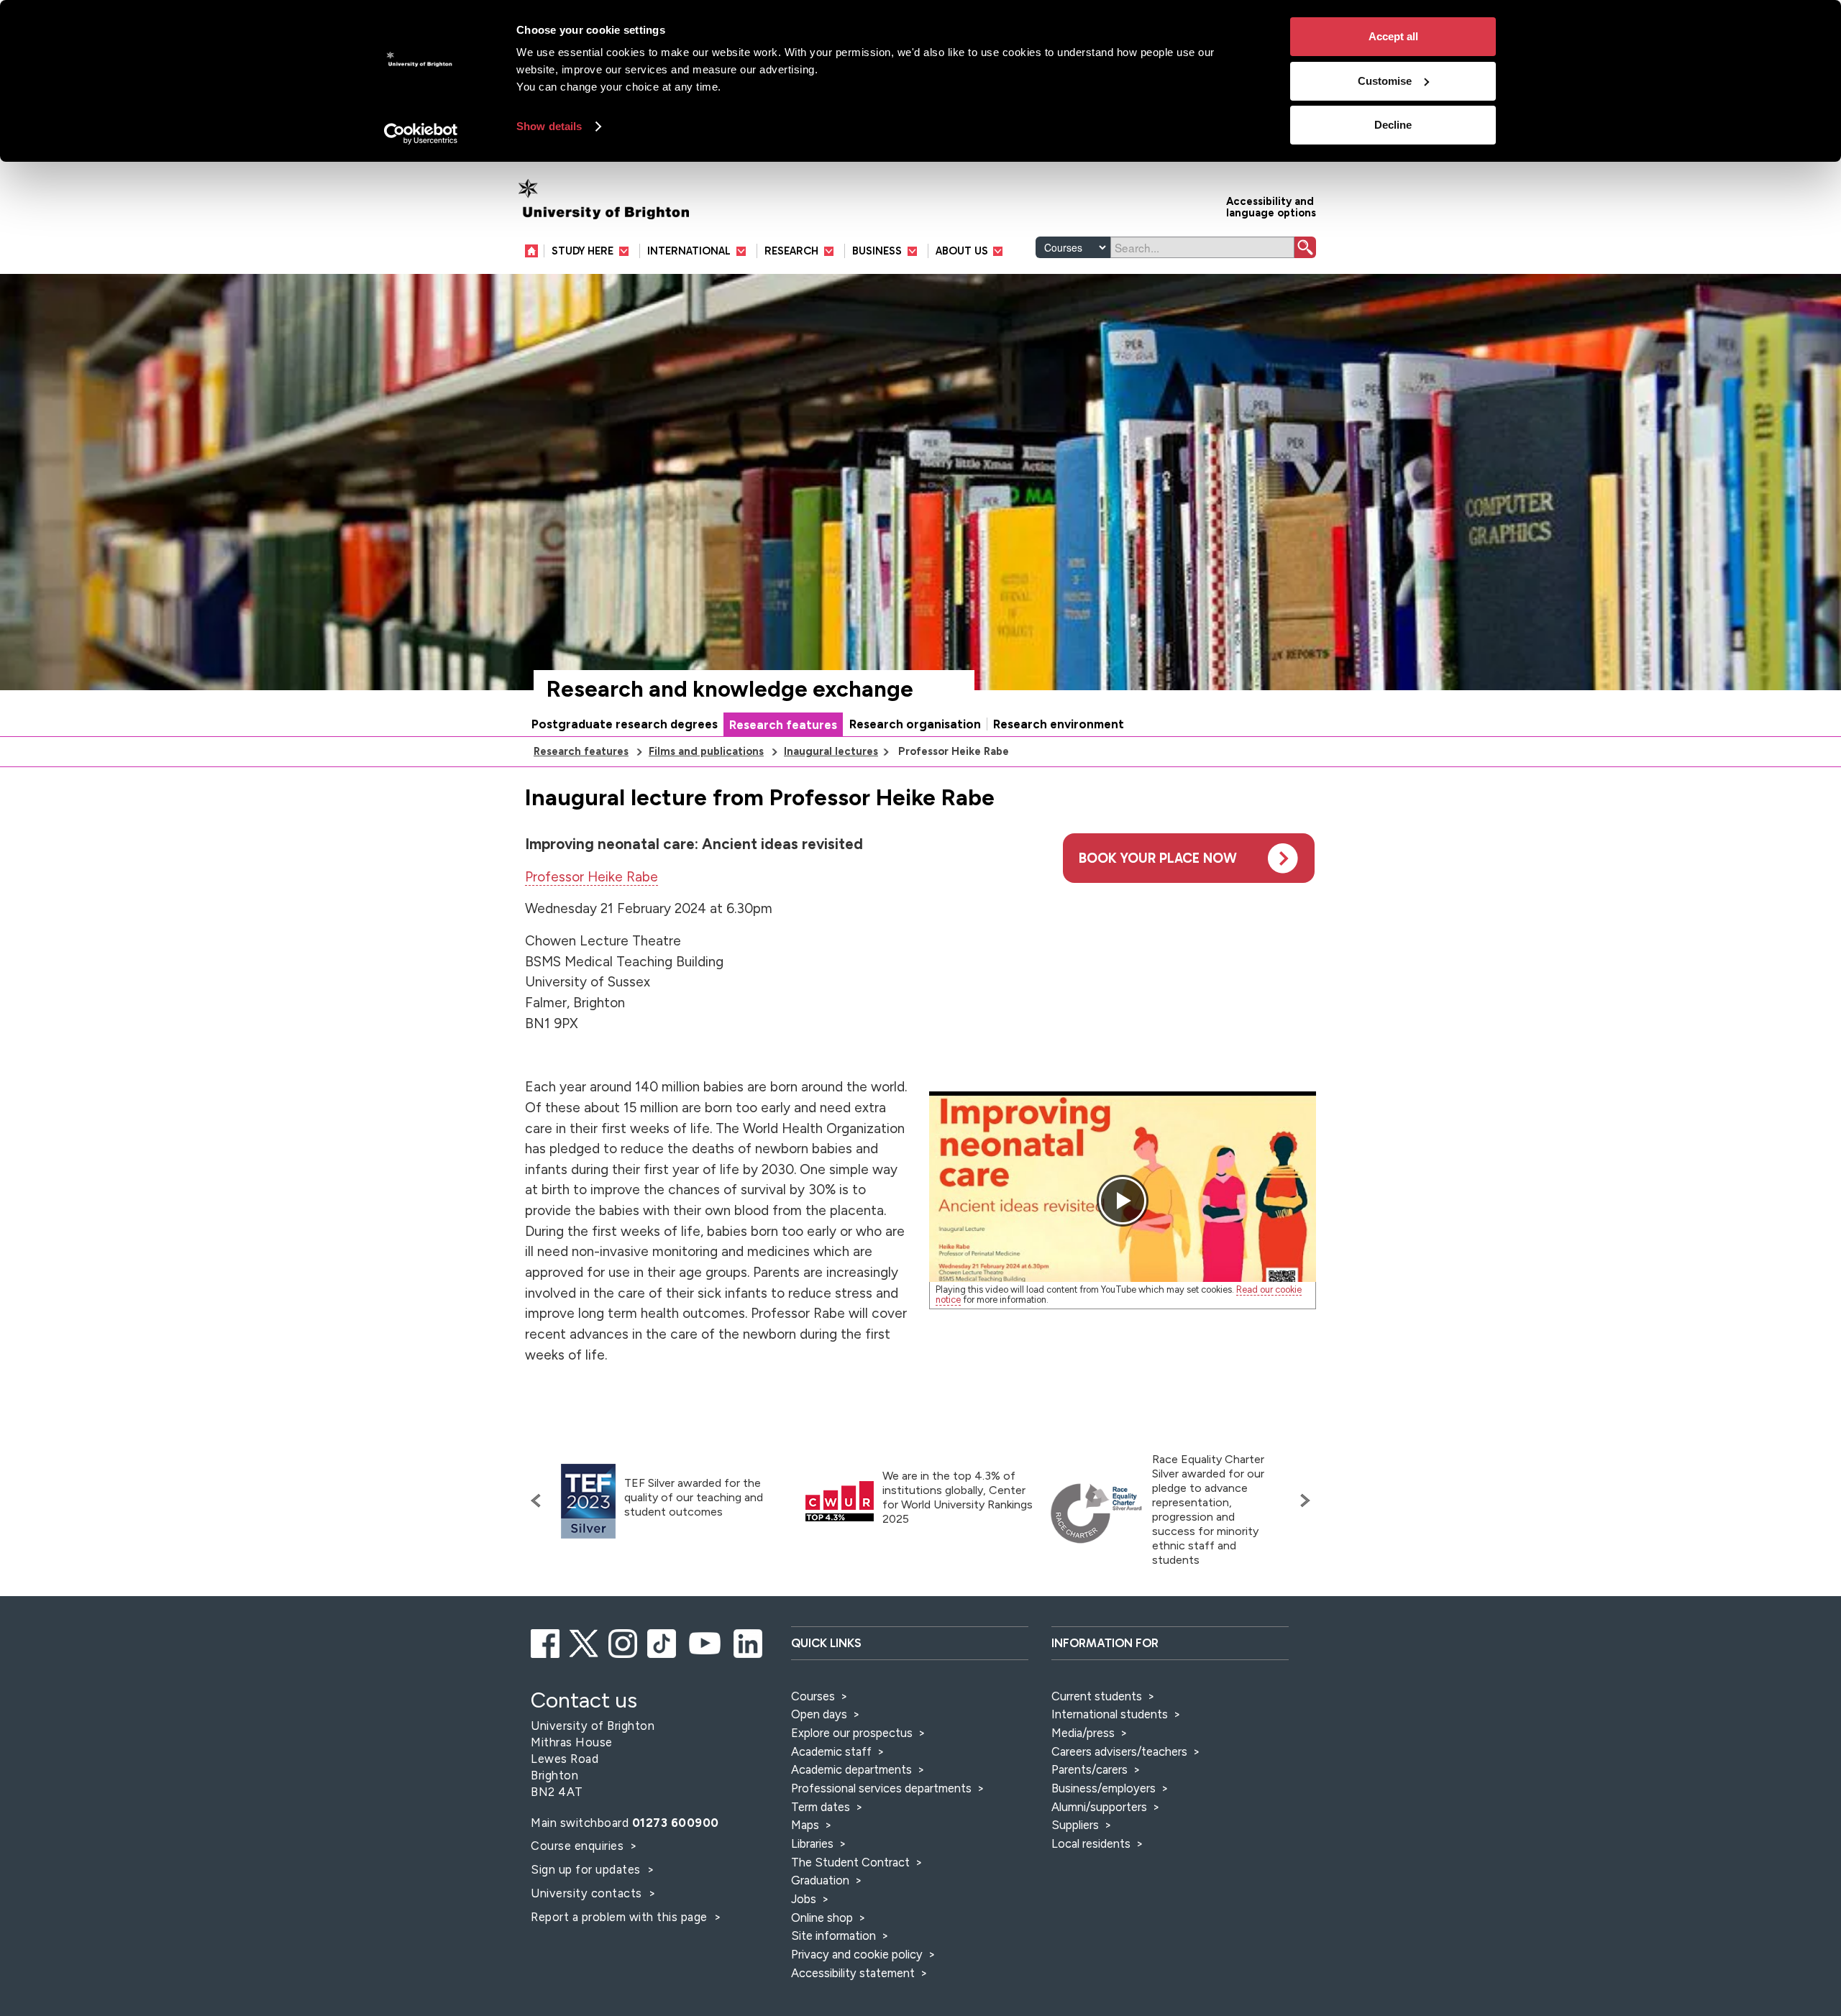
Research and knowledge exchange (730, 689)
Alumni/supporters (1099, 1807)
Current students (1097, 1696)
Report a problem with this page (621, 1917)
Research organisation (915, 724)
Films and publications (706, 751)
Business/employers (1104, 1788)
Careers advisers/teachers (1119, 1751)
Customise (1385, 81)
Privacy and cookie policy (857, 1954)
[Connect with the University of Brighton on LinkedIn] (749, 1641)
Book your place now (1158, 858)
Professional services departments (883, 1788)
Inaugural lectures (831, 751)
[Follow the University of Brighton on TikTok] (663, 1641)
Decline (1393, 125)
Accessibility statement (853, 1973)
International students (1110, 1714)
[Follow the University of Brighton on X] (585, 1641)
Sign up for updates (587, 1869)
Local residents (1091, 1843)
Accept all (1393, 36)
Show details (549, 126)
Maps (805, 1825)
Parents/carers (1089, 1769)
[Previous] (539, 1500)
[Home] (535, 251)
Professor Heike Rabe (591, 877)
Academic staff (831, 1751)
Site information (833, 1935)
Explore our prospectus (852, 1733)
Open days (819, 1714)
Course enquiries (579, 1846)
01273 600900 (676, 1823)
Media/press (1083, 1733)
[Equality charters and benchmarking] (1097, 1513)
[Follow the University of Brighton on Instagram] (624, 1641)
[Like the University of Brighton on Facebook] (546, 1641)
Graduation (820, 1880)
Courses (813, 1696)
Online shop (822, 1918)
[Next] (1302, 1500)
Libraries (812, 1843)
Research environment (1059, 724)
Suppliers (1075, 1825)
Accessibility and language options (1271, 206)
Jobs (804, 1899)
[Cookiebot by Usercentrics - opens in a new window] (421, 134)
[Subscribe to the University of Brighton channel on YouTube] (706, 1641)
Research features (783, 725)
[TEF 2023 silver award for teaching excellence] (588, 1502)
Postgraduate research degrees (625, 724)
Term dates (821, 1807)
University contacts (586, 1893)
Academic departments (853, 1769)
